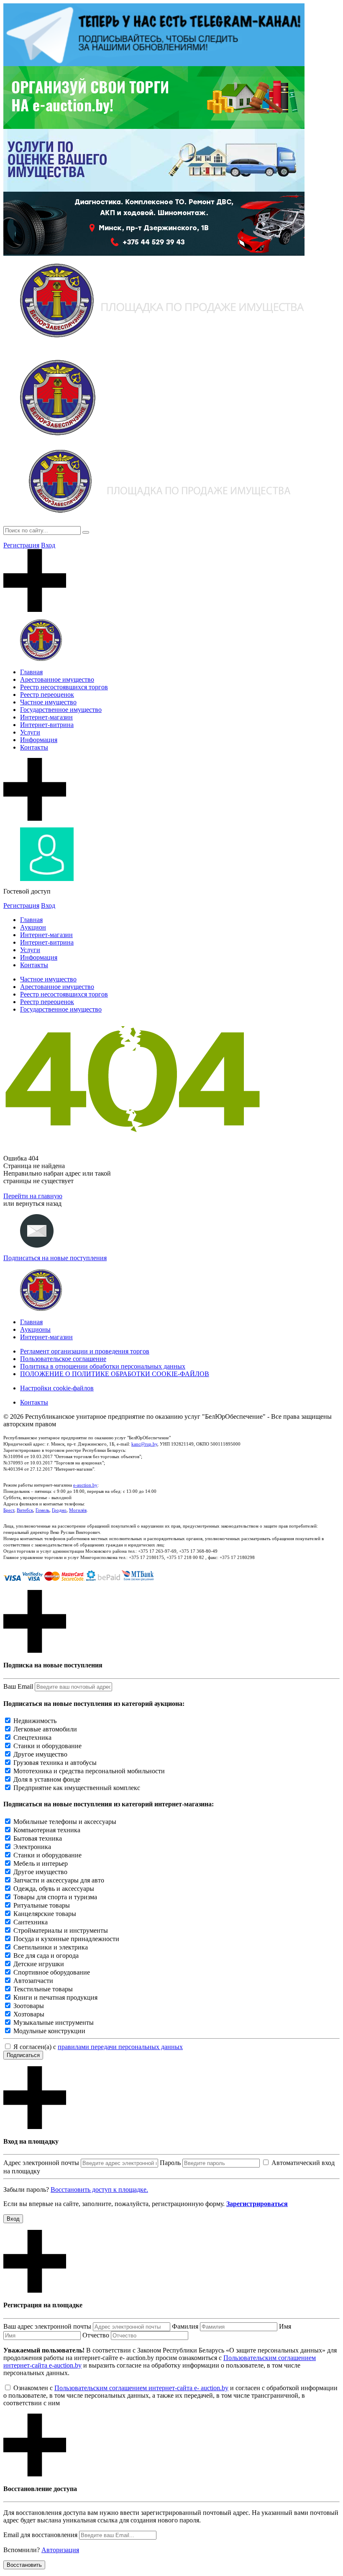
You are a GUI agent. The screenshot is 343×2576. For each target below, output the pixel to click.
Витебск (25, 1510)
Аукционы (35, 1329)
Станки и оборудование (47, 1746)
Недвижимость (35, 1721)
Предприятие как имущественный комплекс (77, 1788)
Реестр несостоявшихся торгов (64, 687)
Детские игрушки (39, 1964)
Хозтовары (29, 2014)
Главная (31, 672)
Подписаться (23, 2055)
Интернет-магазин (46, 717)
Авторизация (60, 2550)
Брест (9, 1510)
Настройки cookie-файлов (57, 1388)
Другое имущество (40, 1754)
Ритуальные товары (42, 1905)
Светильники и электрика (51, 1947)
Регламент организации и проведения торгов (85, 1351)
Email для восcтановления (40, 2535)
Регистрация (21, 545)
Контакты (34, 747)
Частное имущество (48, 702)
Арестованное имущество (57, 679)
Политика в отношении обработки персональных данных (103, 1366)
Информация (39, 740)
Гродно (59, 1510)
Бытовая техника (38, 1838)
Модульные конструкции (49, 2031)
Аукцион (33, 927)
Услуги (30, 732)
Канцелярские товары (45, 1914)
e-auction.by (85, 1485)
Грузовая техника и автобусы (55, 1763)
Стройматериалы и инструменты (61, 1930)
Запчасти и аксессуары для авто (59, 1880)
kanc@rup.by (144, 1444)
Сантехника (31, 1922)
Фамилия (185, 2326)
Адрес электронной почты (41, 2163)
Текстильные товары (43, 1989)
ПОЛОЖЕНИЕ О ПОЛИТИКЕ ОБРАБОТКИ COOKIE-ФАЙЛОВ (115, 1374)
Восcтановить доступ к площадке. (99, 2189)
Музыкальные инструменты (54, 2023)
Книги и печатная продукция (55, 1997)
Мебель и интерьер (41, 1863)
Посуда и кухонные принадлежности (66, 1939)
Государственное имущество (61, 710)
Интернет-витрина (47, 725)
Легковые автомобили (45, 1729)
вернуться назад (39, 1203)
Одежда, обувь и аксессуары (54, 1889)
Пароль (170, 2163)
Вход (48, 545)
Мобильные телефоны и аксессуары (65, 1822)
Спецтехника (32, 1737)
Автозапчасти (33, 1981)
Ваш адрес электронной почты (47, 2326)
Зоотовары (29, 2006)
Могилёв (78, 1510)
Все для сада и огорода (46, 1956)
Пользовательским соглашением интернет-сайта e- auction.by (141, 2388)
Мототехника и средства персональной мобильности (89, 1771)
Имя (285, 2326)
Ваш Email (18, 1686)
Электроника (32, 1847)
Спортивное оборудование (52, 1972)
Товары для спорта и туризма (55, 1897)
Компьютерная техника (47, 1830)
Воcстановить (24, 2565)
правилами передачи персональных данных (120, 2047)
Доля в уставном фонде (47, 1779)
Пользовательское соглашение (63, 1359)
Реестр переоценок (47, 695)
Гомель (42, 1510)
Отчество (96, 2335)
